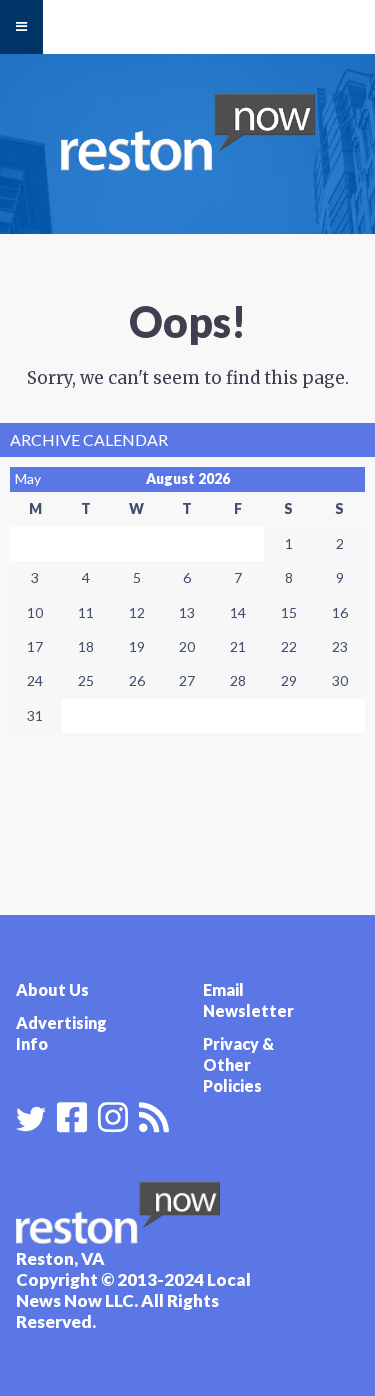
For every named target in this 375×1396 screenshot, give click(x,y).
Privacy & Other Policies (238, 1064)
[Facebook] (72, 1115)
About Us (52, 989)
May (28, 478)
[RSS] (154, 1115)
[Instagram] (113, 1115)
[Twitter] (31, 1119)
